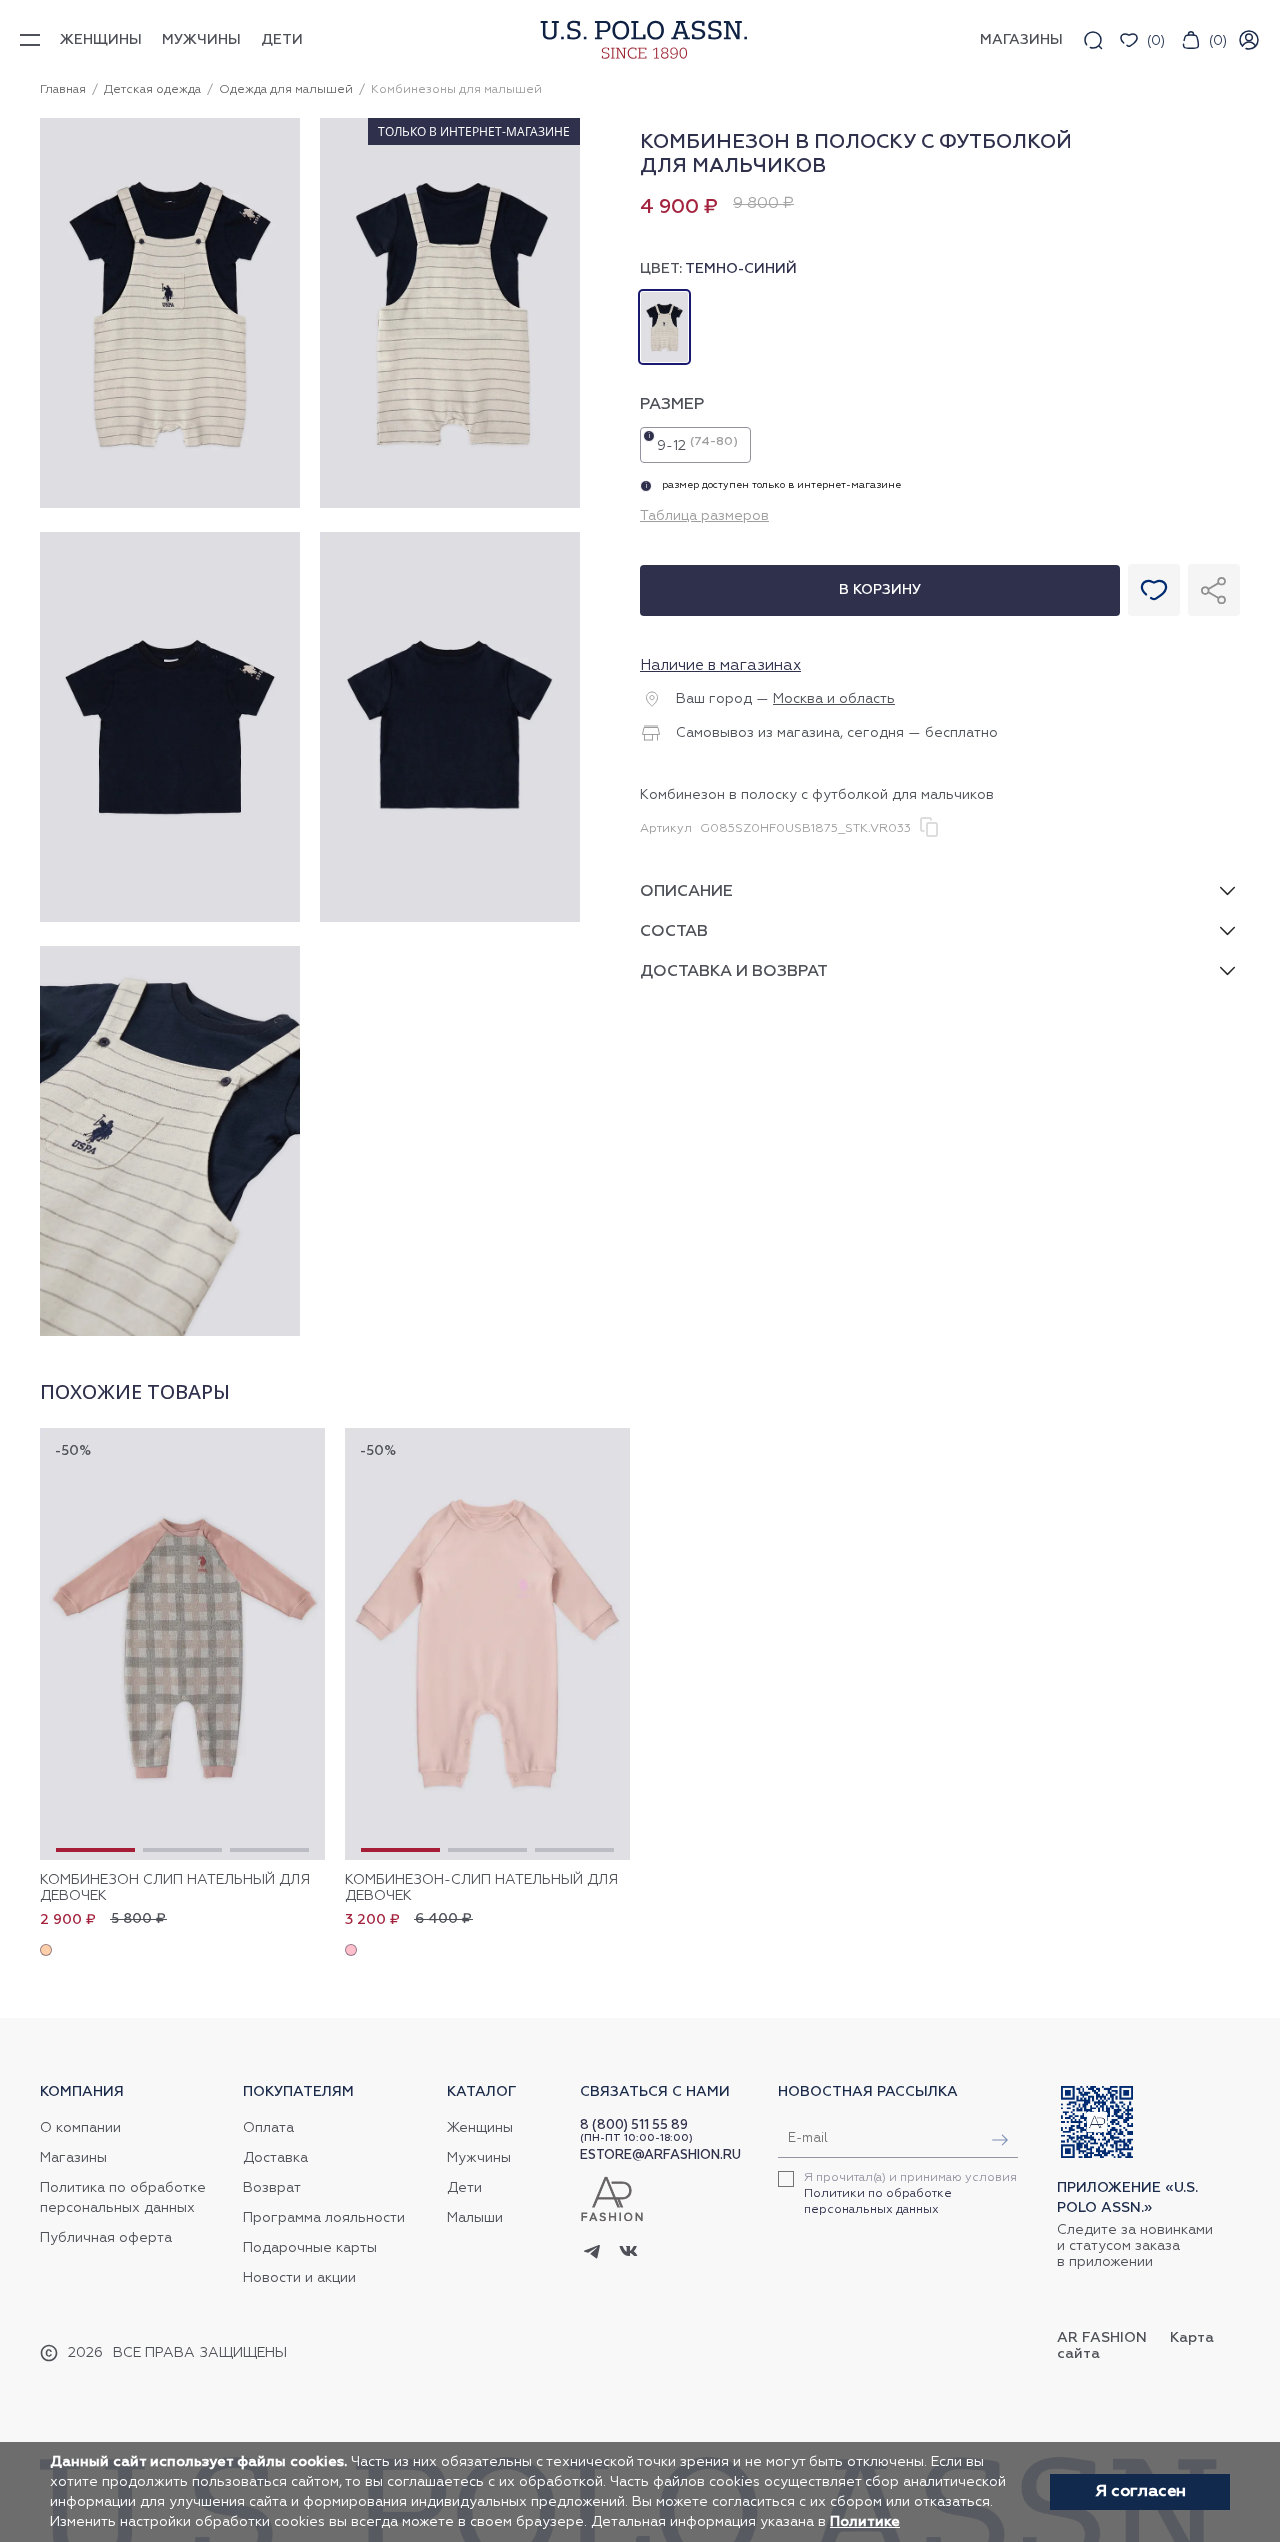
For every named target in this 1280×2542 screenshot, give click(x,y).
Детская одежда (152, 90)
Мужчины (201, 40)
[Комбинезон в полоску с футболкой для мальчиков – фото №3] (170, 919)
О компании (80, 2128)
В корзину (880, 590)
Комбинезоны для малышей (456, 90)
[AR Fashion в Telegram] (592, 2253)
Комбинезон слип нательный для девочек (175, 1888)
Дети (282, 40)
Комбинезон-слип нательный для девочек (481, 1888)
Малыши (475, 2218)
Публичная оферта (106, 2238)
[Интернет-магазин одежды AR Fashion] (640, 39)
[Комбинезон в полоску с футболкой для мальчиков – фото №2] (450, 505)
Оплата (268, 2128)
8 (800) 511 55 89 (634, 2125)
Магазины (73, 2158)
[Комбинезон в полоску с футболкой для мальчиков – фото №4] (450, 919)
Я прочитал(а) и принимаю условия (910, 2194)
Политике (865, 2522)
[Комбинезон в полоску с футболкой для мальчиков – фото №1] (170, 505)
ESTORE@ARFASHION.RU (660, 2155)
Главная (63, 90)
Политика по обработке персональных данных (123, 2198)
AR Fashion (1102, 2338)
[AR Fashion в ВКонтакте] (628, 2253)
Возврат (272, 2188)
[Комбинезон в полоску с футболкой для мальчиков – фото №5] (170, 1333)
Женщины (101, 40)
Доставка (275, 2158)
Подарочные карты (310, 2248)
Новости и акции (299, 2278)
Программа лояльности (324, 2218)
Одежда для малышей (286, 90)
